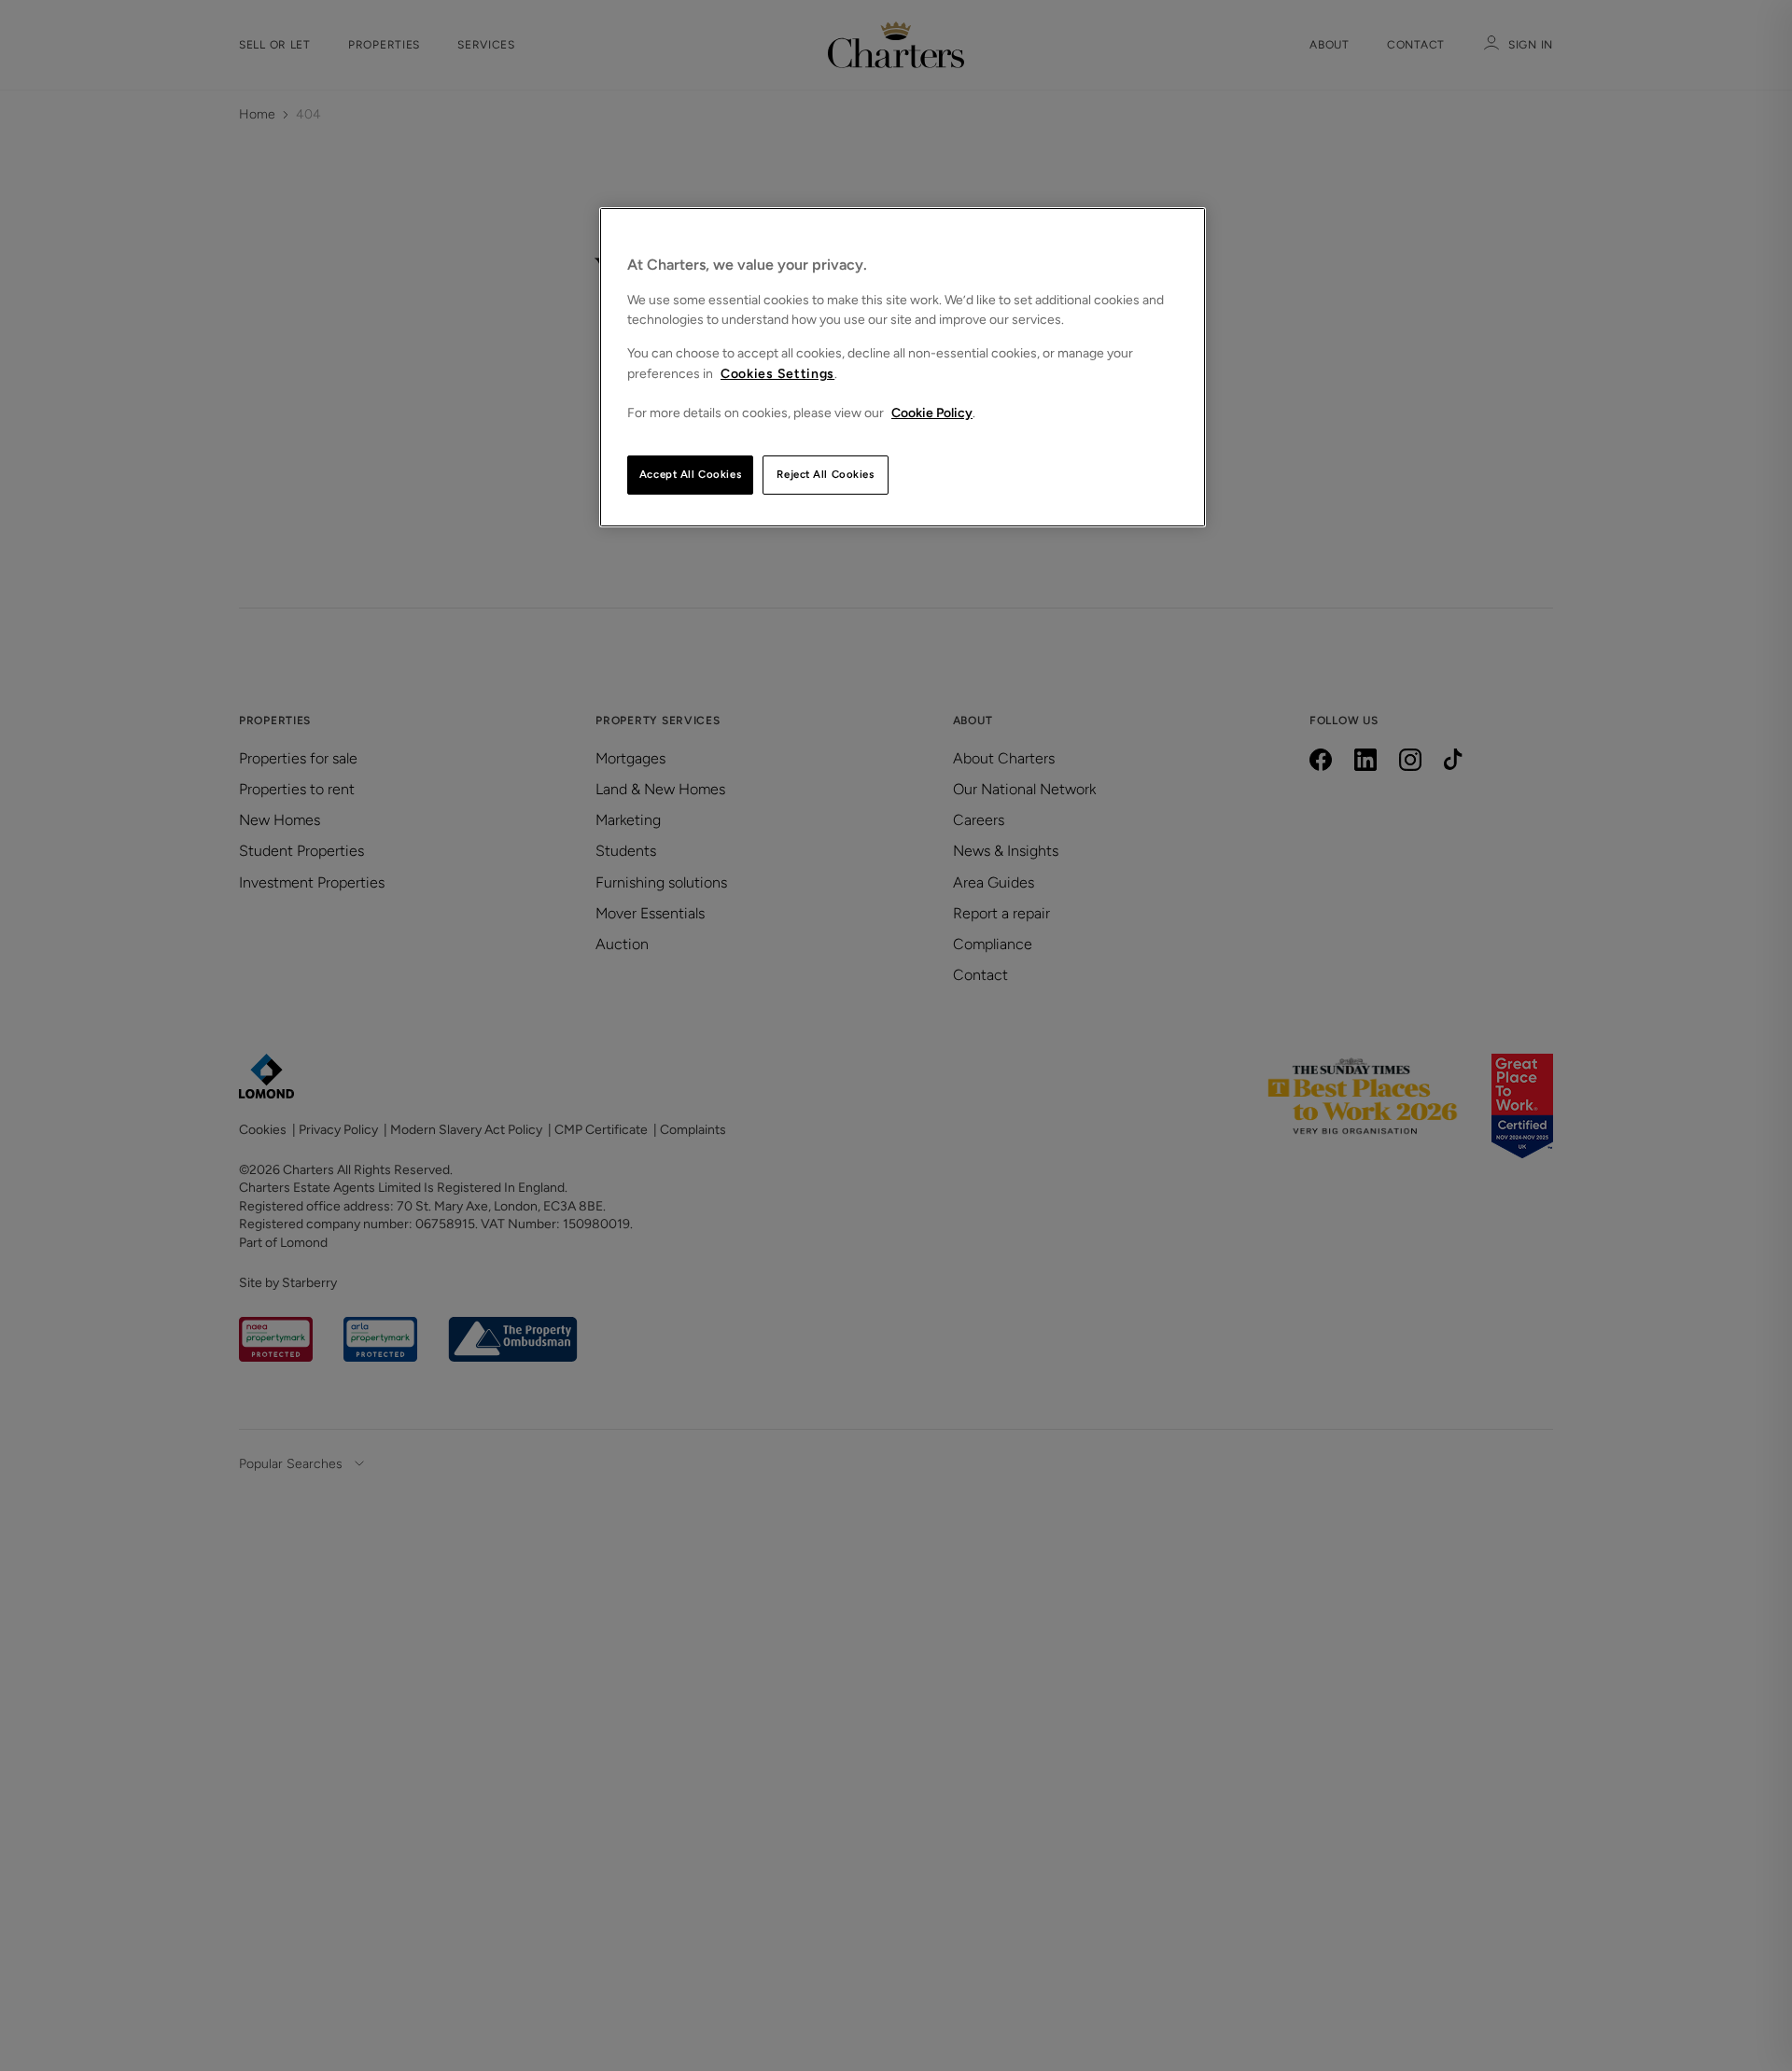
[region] (903, 367)
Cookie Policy (932, 413)
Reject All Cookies (825, 474)
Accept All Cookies (690, 474)
